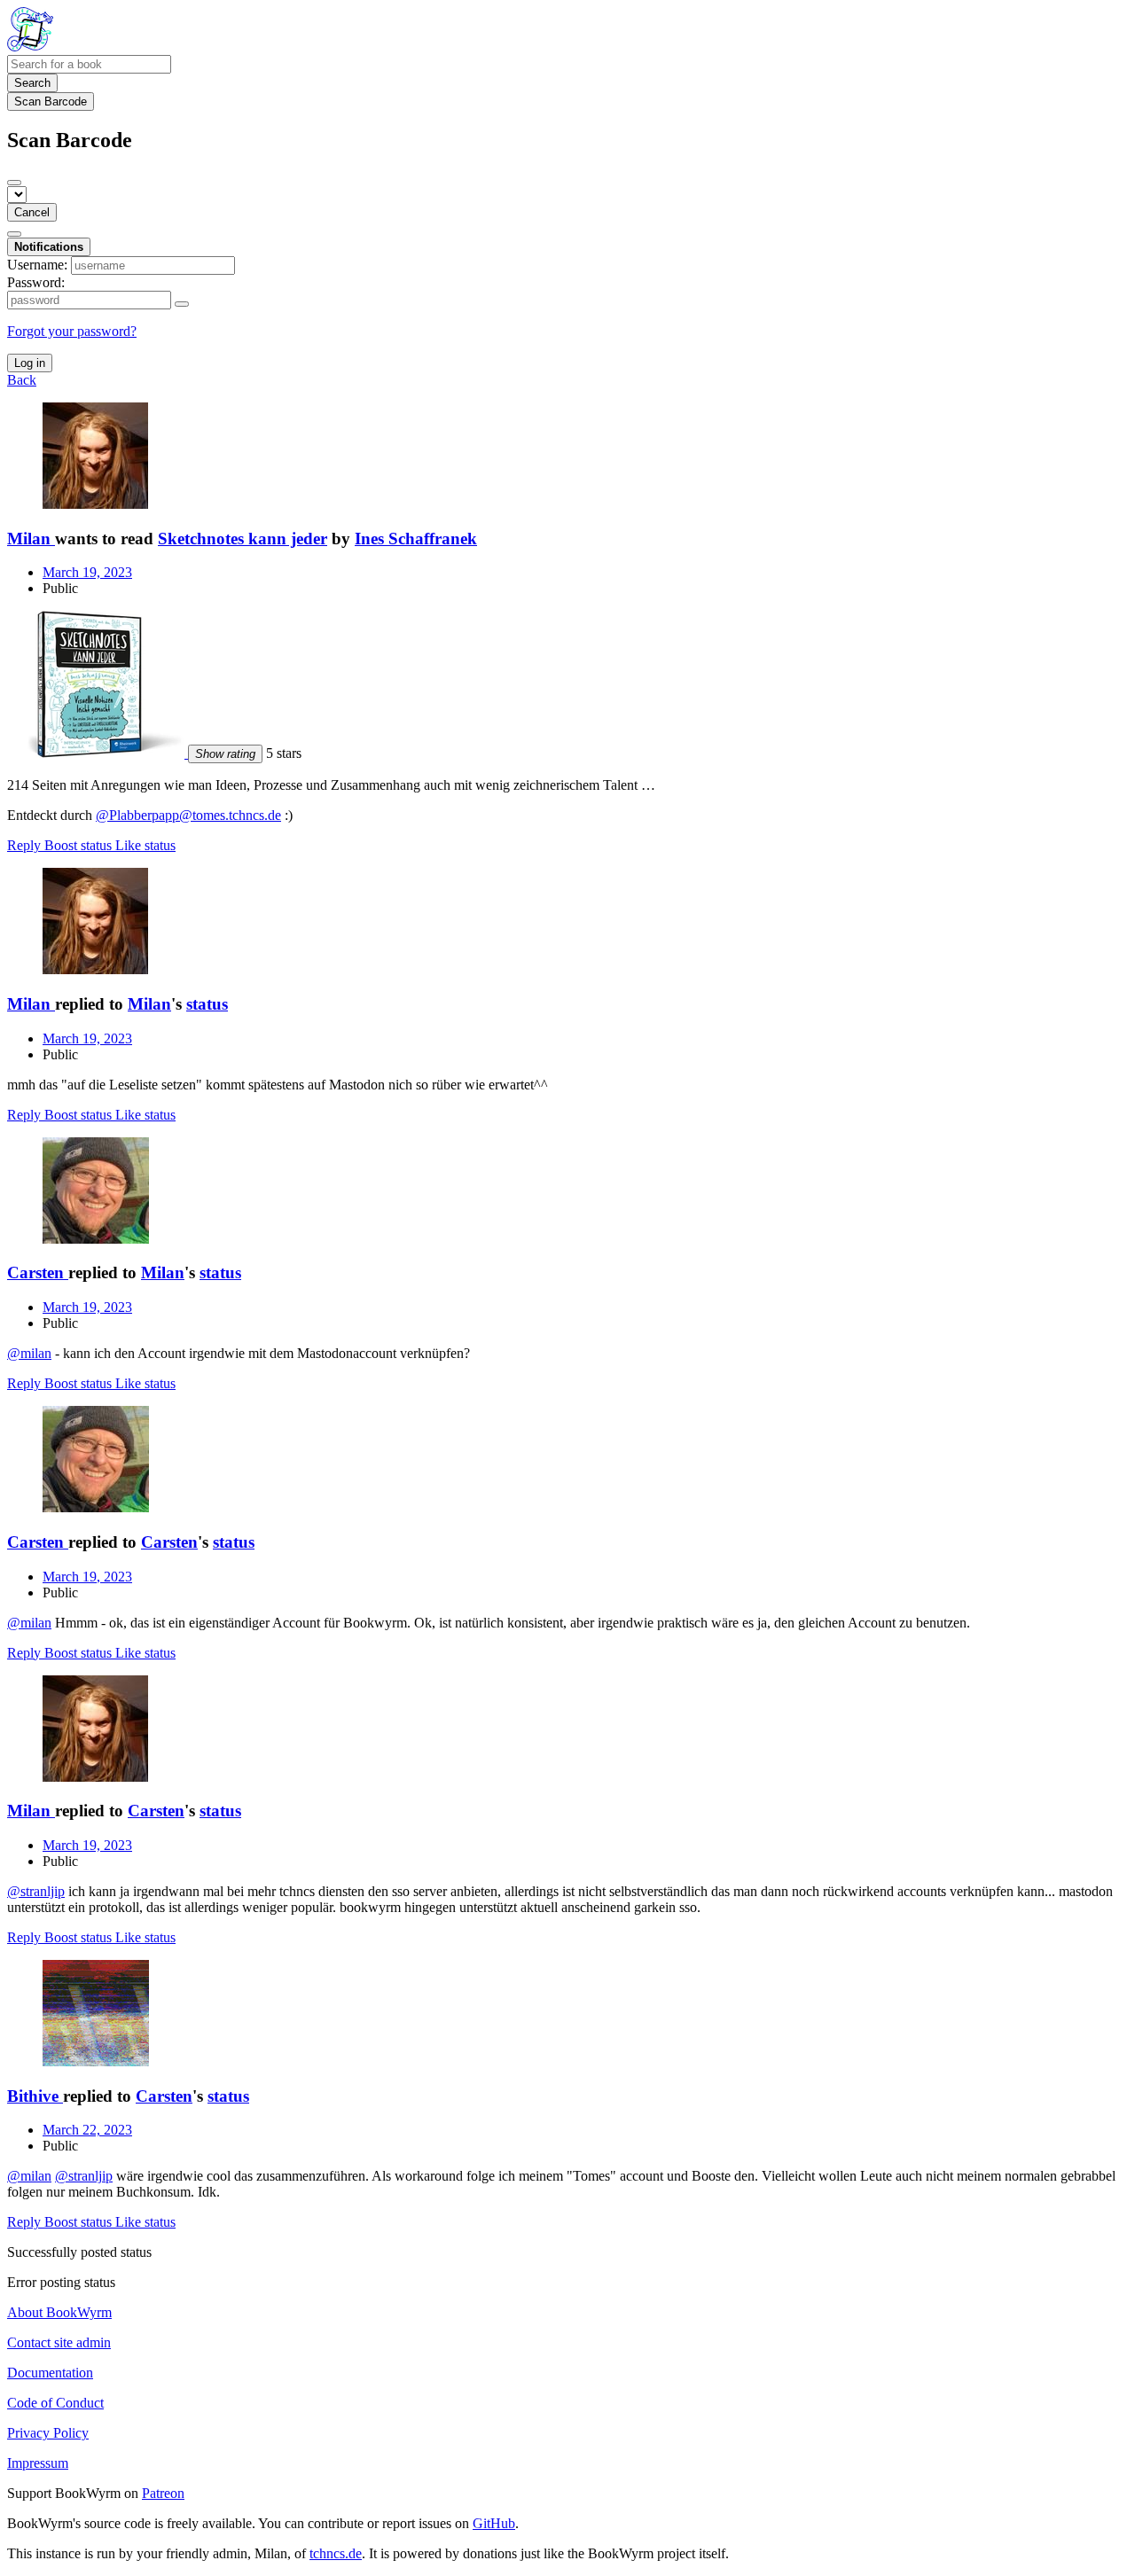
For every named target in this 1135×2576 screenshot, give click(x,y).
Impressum (38, 2463)
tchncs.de (336, 2553)
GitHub (494, 2523)
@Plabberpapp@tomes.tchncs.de (188, 815)
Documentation (50, 2373)
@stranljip (36, 1891)
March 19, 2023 (87, 572)
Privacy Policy (48, 2433)
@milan (29, 1353)
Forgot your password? (72, 331)
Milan (149, 1004)
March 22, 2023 (87, 2130)
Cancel (32, 212)
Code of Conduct (55, 2403)
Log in (30, 363)
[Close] (14, 183)
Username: (37, 265)
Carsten (169, 1542)
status (207, 1004)
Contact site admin (59, 2342)
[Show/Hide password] (182, 304)
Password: (36, 282)
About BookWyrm (59, 2312)
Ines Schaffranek (416, 539)
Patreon (163, 2493)
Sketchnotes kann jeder (243, 539)
